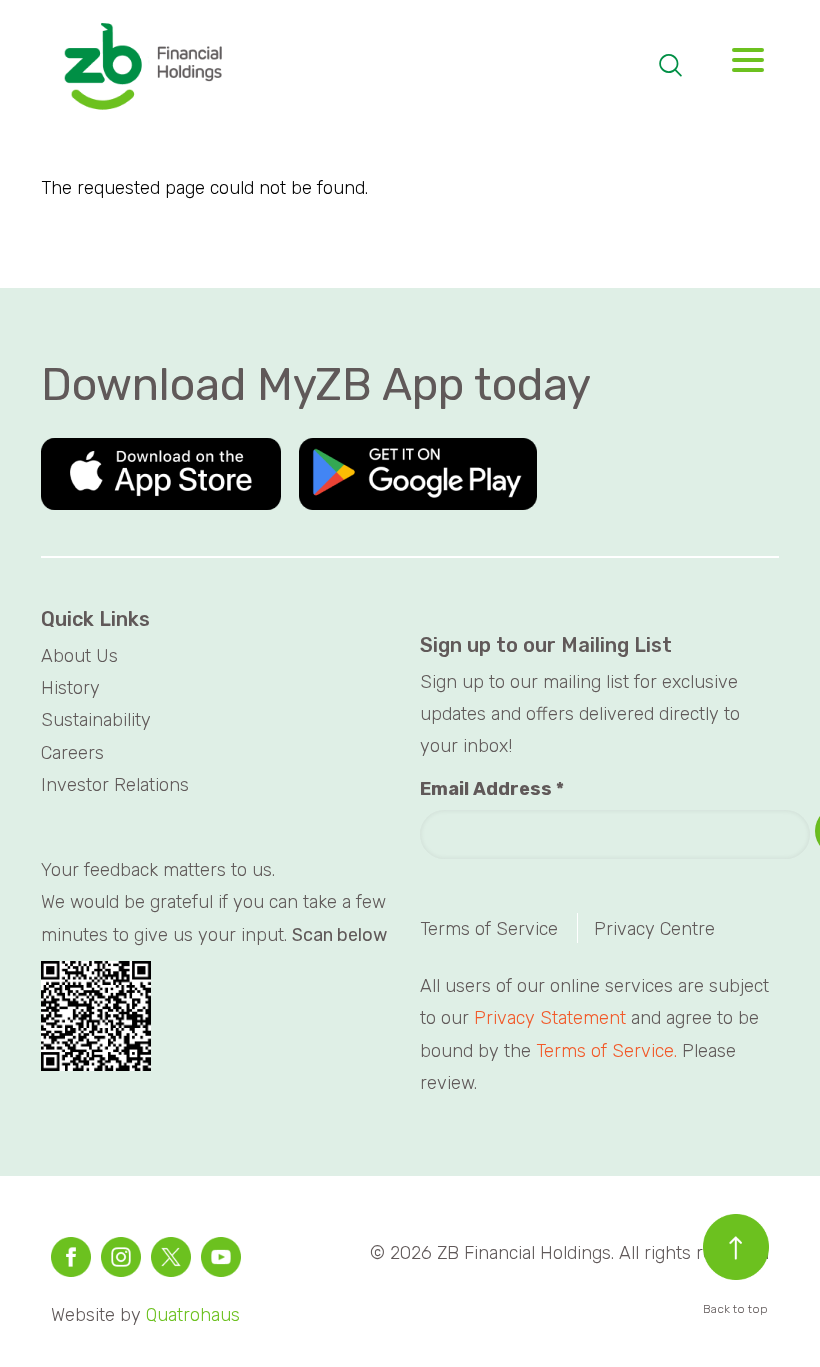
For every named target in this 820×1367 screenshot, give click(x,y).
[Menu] (741, 65)
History (70, 688)
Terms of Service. (606, 1051)
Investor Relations (115, 785)
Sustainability (96, 720)
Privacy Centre (654, 929)
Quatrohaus (193, 1315)
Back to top (735, 1309)
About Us (79, 656)
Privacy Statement (550, 1018)
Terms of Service (489, 929)
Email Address (492, 789)
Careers (72, 753)
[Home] (142, 67)
